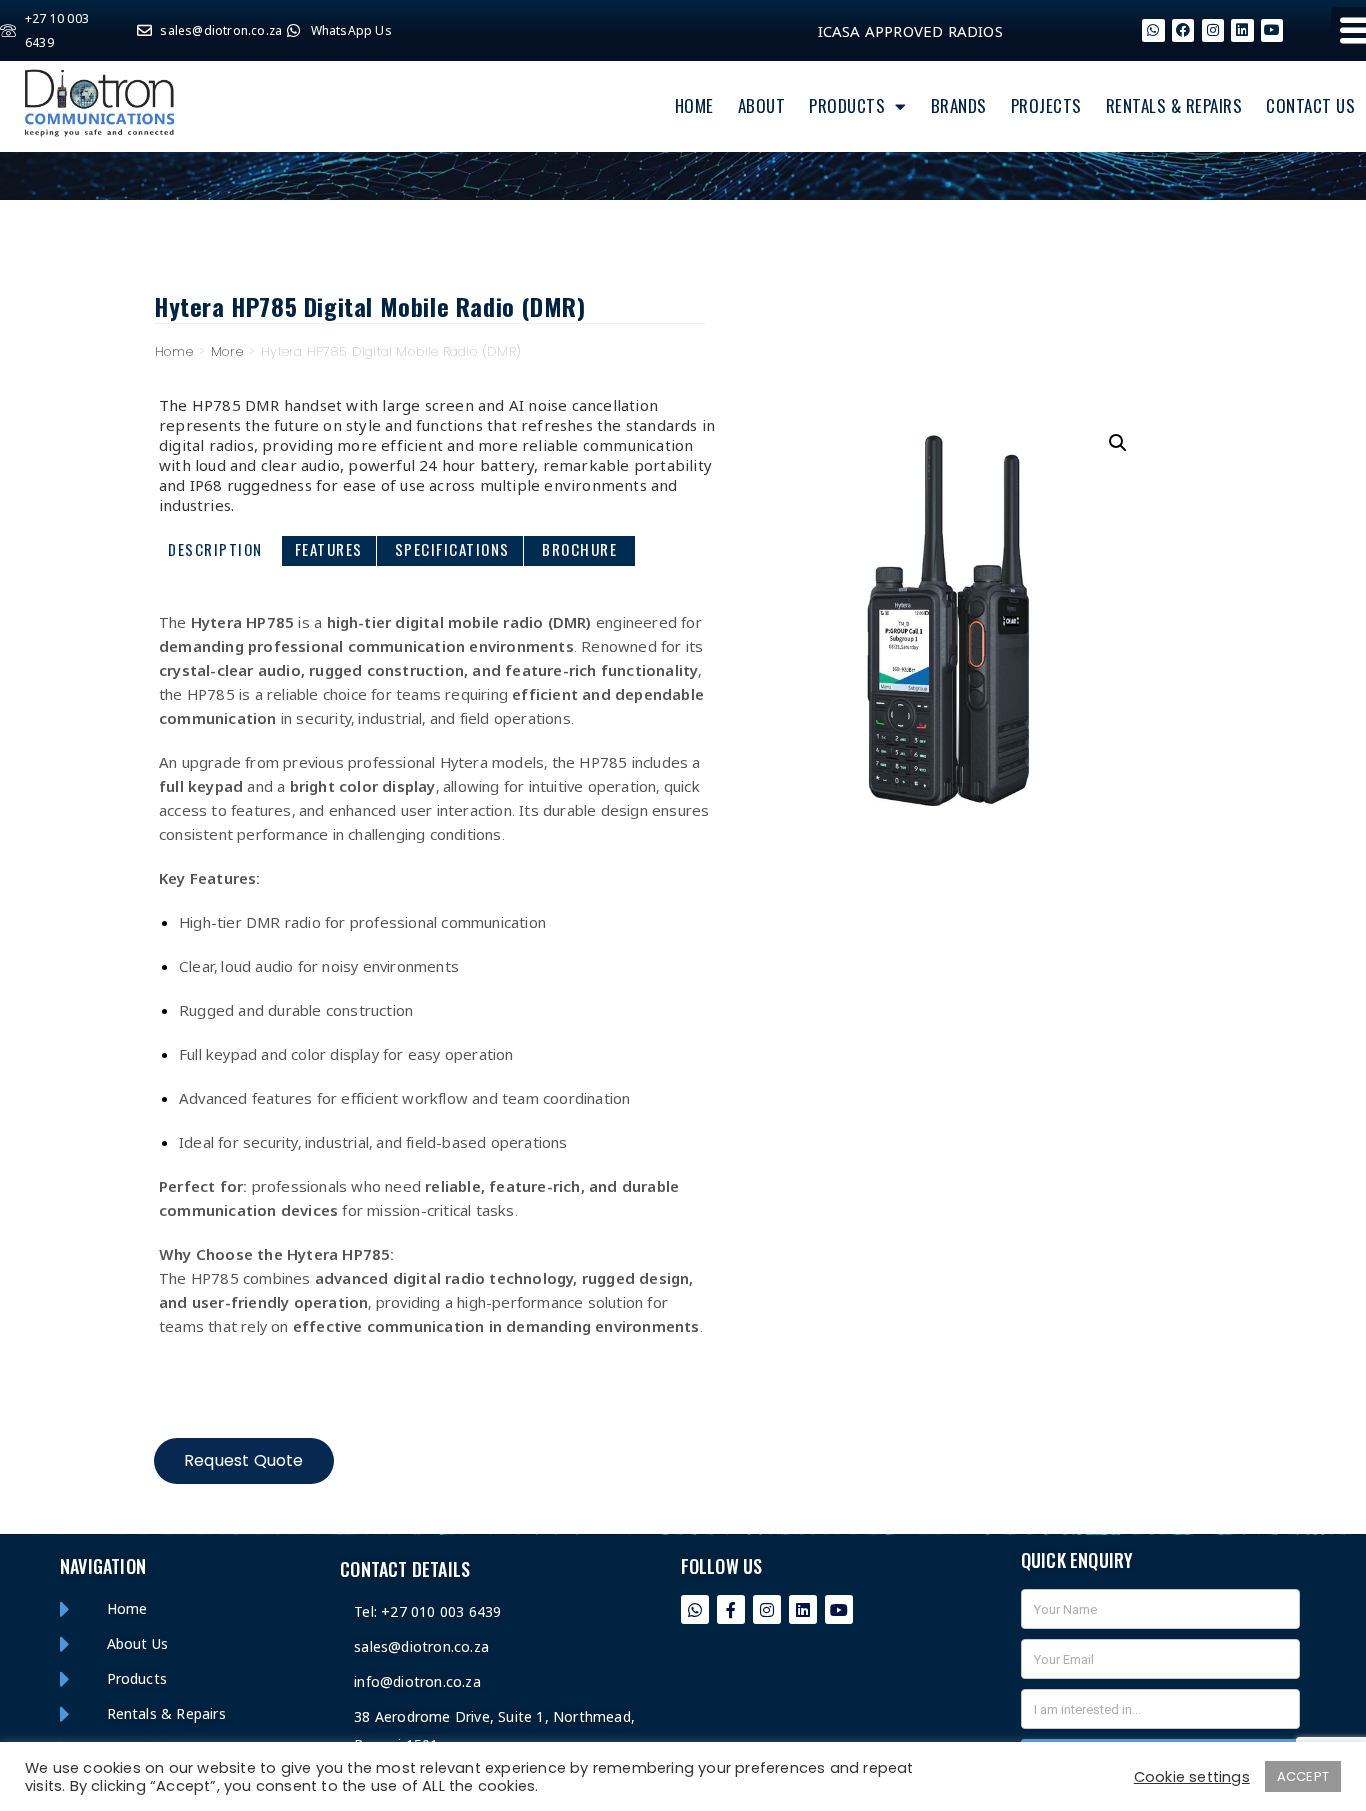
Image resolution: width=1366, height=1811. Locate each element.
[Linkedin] (1242, 30)
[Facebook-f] (731, 1609)
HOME (694, 105)
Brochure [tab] (579, 549)
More (227, 351)
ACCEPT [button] (1303, 1776)
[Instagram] (1213, 30)
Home (174, 351)
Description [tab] (215, 549)
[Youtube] (839, 1609)
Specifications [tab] (452, 549)
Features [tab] (329, 549)
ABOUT (762, 105)
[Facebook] (1183, 30)
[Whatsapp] (1153, 30)
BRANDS (959, 105)
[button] (1118, 443)
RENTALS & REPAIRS (1174, 105)
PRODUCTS (847, 105)
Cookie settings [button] (1192, 1777)
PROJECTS (1046, 105)
